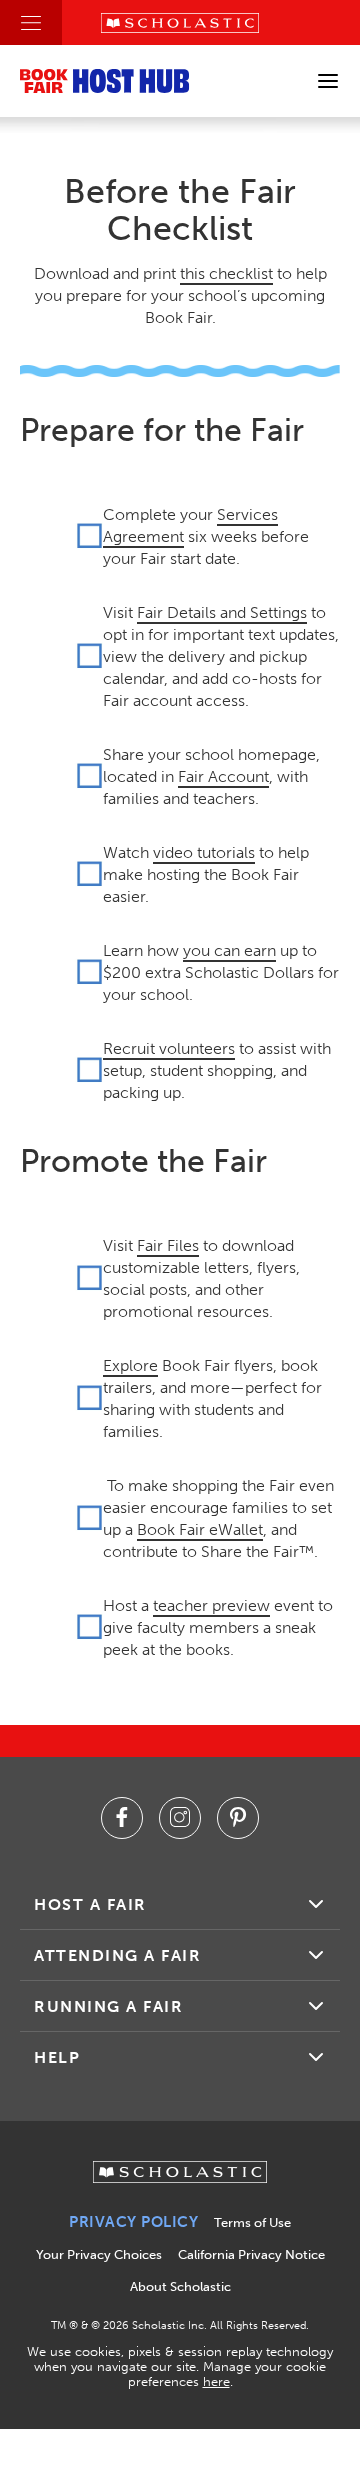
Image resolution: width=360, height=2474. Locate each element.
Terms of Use (252, 2222)
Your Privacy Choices (99, 2254)
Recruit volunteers (169, 1048)
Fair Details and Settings (222, 612)
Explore (130, 1365)
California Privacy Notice (251, 2254)
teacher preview (211, 1605)
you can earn (229, 950)
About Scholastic (180, 2286)
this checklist (226, 273)
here (216, 2381)
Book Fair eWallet (200, 1529)
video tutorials (204, 852)
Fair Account (223, 776)
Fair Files (168, 1245)
